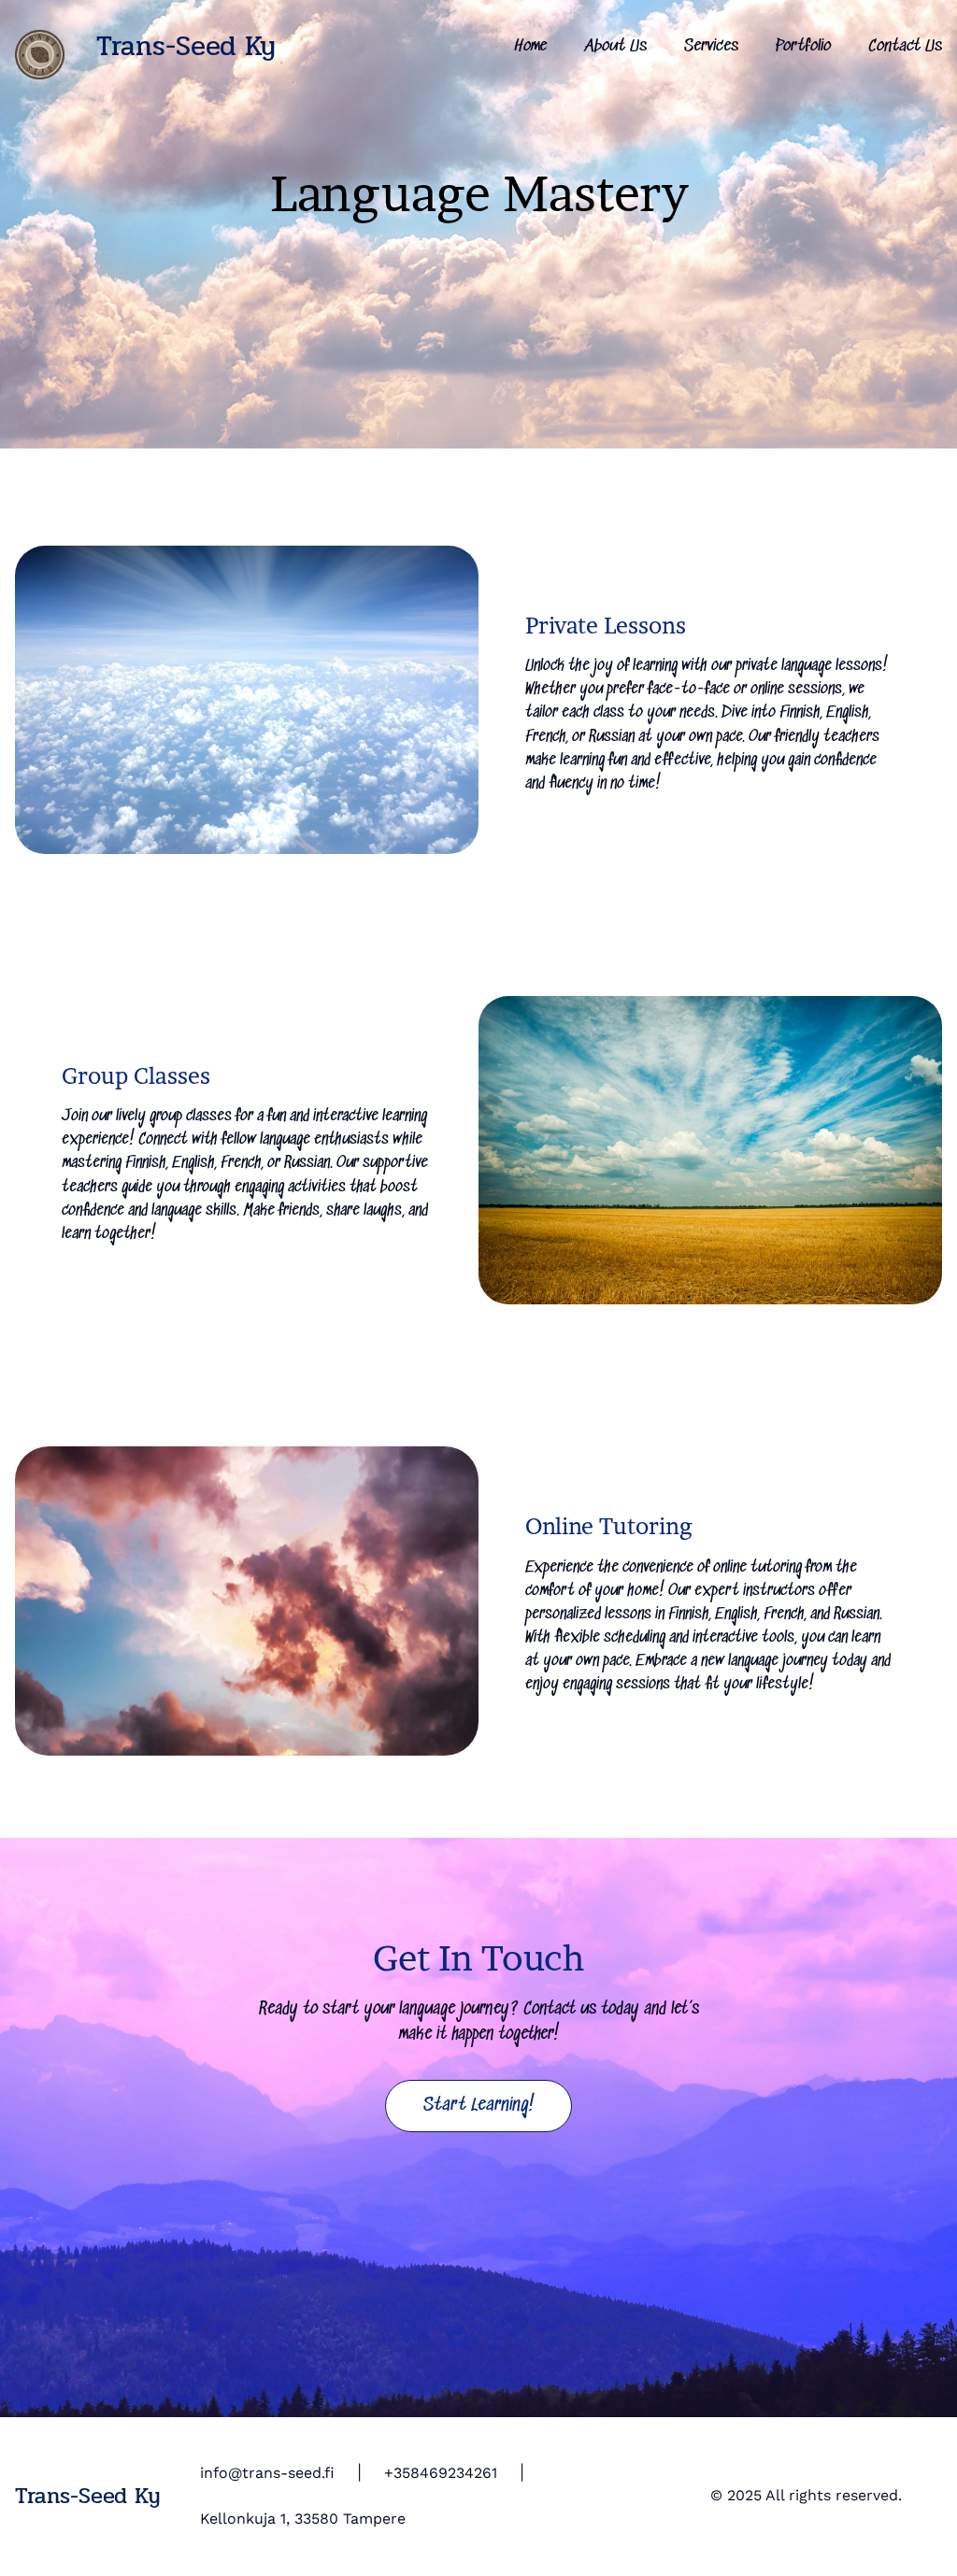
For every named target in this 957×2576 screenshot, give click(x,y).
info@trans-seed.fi (267, 2473)
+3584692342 (433, 2473)
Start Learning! (479, 2106)
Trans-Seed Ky (186, 46)
